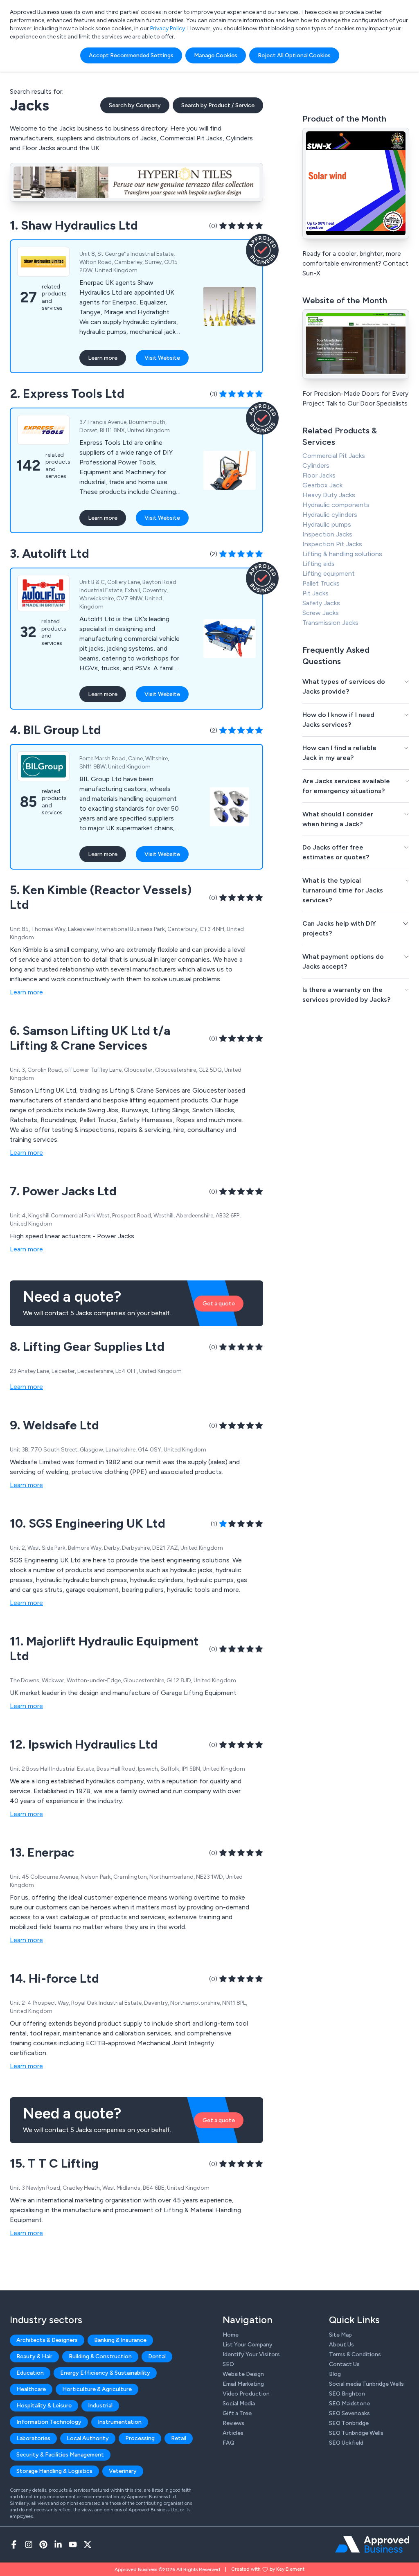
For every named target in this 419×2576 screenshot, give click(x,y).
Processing (140, 2438)
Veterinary (123, 2471)
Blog (335, 2374)
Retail (179, 2438)
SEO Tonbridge (349, 2423)
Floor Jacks (319, 475)
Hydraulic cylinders (330, 515)
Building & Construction (100, 2356)
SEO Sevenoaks (349, 2413)
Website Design (243, 2374)
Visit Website (162, 358)
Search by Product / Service (218, 105)
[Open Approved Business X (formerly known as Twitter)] (88, 2544)
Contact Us (344, 2364)
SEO (228, 2364)
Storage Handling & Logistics (54, 2471)
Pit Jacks (315, 593)
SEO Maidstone (349, 2404)
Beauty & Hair (34, 2356)
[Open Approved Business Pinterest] (43, 2544)
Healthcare (31, 2389)
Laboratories (33, 2438)
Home (231, 2335)
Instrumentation (120, 2422)
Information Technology (49, 2422)
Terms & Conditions (355, 2354)
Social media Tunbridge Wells (366, 2384)
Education (30, 2373)
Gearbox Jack (322, 485)
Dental (157, 2356)
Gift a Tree (237, 2413)
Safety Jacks (321, 603)
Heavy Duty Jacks (329, 495)
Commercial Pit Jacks (334, 456)
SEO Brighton (347, 2394)
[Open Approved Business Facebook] (14, 2544)
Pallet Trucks (321, 583)
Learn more (103, 358)
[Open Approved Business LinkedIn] (58, 2544)
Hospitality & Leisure (44, 2406)
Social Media (239, 2404)
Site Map (340, 2335)
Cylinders (316, 465)
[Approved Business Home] (372, 2544)
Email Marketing (243, 2384)
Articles (233, 2433)
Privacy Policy (168, 28)
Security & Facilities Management (60, 2455)
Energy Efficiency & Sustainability (105, 2373)
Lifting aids (319, 564)
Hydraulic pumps (327, 524)
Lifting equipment (329, 574)
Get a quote (219, 1304)
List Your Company (248, 2345)
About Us (341, 2345)
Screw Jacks (321, 613)
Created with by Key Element (268, 2569)
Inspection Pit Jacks (332, 544)
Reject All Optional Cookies (294, 55)
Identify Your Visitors (251, 2354)
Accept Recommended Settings (131, 55)
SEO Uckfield (346, 2443)
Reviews (233, 2423)
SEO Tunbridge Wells (356, 2433)
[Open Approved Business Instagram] (29, 2544)
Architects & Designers (47, 2340)
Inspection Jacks (327, 534)
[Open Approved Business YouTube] (73, 2544)
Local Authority (88, 2438)
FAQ (229, 2443)
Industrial (100, 2406)
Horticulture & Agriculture (97, 2389)
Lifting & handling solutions (342, 554)
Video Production (246, 2394)
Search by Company (135, 105)
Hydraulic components (336, 505)
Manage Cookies (216, 55)
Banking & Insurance (120, 2340)
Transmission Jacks (330, 623)
